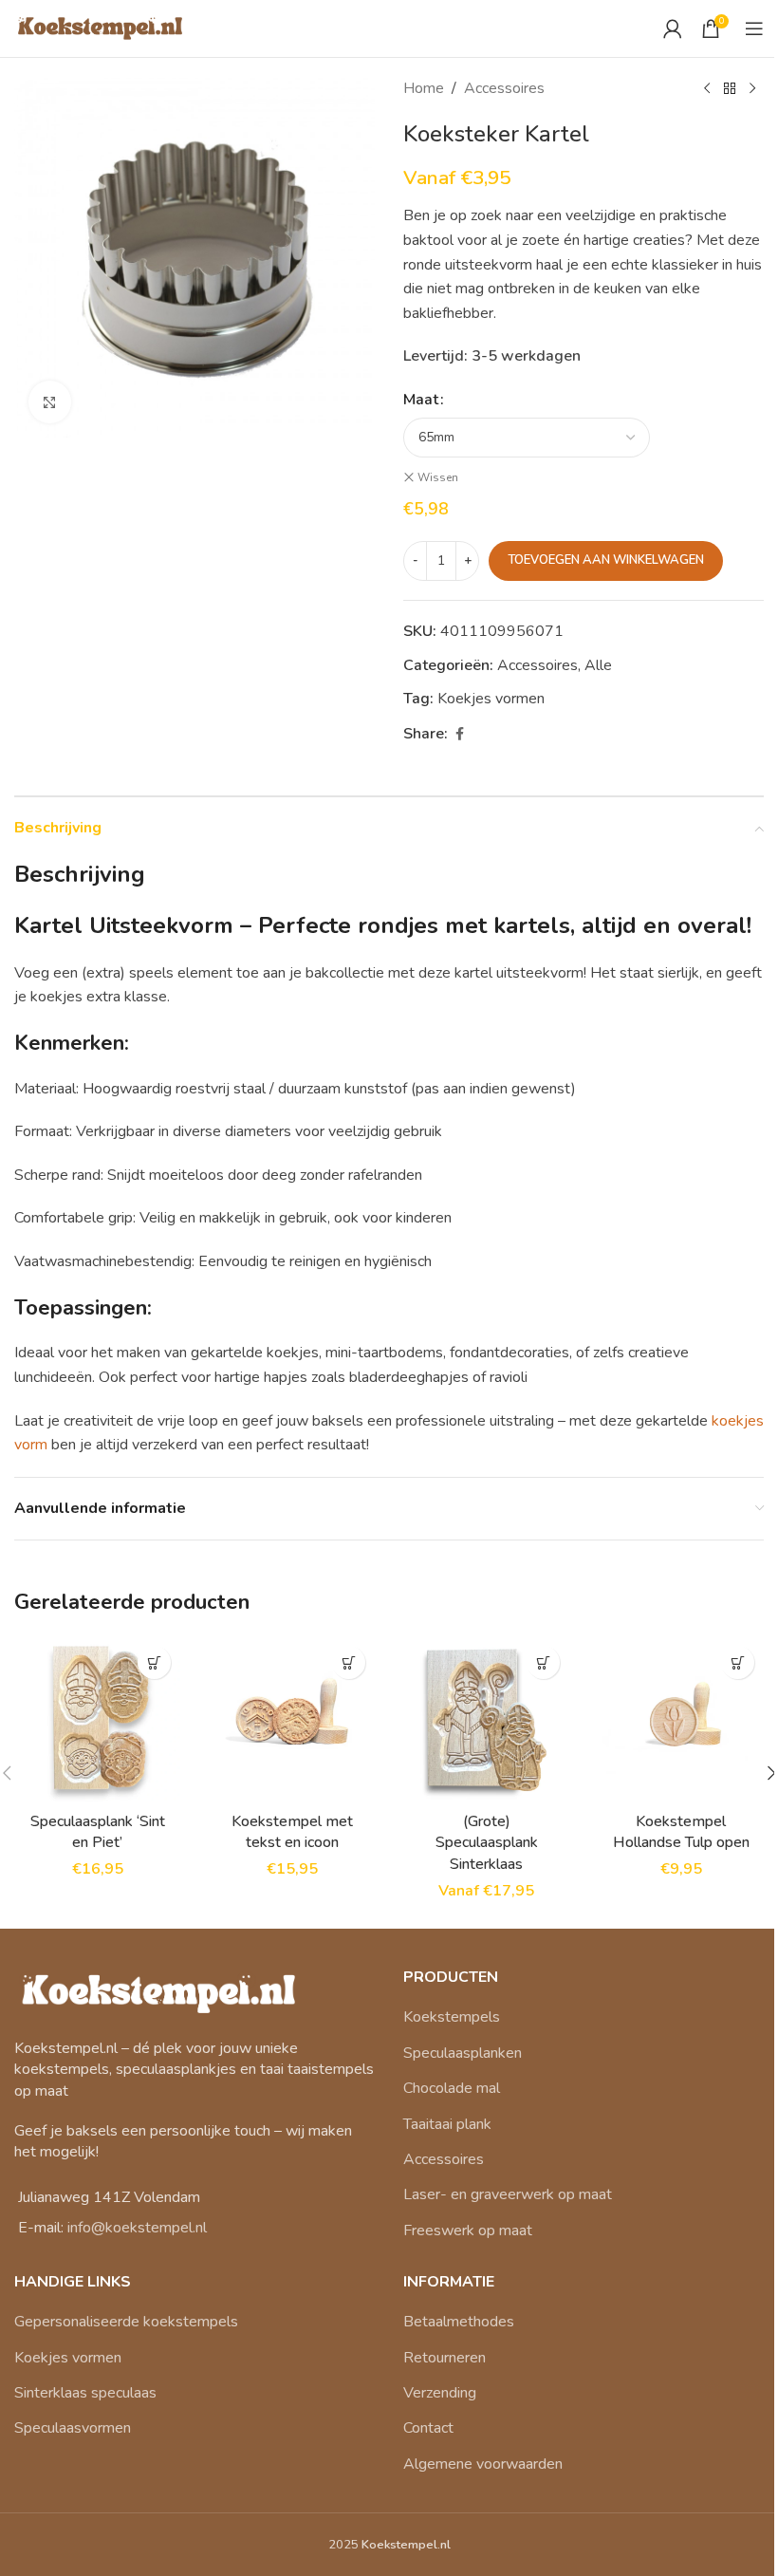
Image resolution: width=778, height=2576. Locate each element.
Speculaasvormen (73, 2428)
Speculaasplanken (463, 2053)
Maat (421, 400)
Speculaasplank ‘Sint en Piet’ (98, 1832)
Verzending (440, 2393)
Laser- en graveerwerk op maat (508, 2194)
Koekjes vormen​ (491, 699)
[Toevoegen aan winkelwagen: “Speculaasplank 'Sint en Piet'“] (154, 1662)
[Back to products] (730, 89)
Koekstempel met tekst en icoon (292, 1832)
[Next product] (752, 89)
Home (424, 88)
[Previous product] (707, 89)
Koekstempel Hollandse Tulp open (681, 1832)
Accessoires (504, 88)
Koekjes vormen (68, 2358)
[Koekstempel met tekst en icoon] (292, 1719)
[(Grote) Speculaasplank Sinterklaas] (486, 1719)
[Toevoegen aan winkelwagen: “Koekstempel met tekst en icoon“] (349, 1662)
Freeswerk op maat (468, 2231)
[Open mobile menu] (754, 28)
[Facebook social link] (459, 735)
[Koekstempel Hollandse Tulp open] (681, 1719)
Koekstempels (452, 2017)
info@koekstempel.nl (137, 2228)
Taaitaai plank (447, 2124)
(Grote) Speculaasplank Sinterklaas (487, 1843)
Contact (428, 2428)
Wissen (438, 477)
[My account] (673, 28)
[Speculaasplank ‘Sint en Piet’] (97, 1719)
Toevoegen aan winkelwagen (606, 560)
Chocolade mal (452, 2088)
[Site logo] (99, 28)
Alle (598, 665)
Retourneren (445, 2358)
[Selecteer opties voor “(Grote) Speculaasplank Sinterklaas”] (543, 1662)
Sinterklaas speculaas (85, 2393)
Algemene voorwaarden (483, 2464)
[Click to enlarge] (50, 402)
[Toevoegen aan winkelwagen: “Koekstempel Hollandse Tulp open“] (738, 1662)
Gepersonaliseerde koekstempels (126, 2322)
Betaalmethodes (459, 2322)
